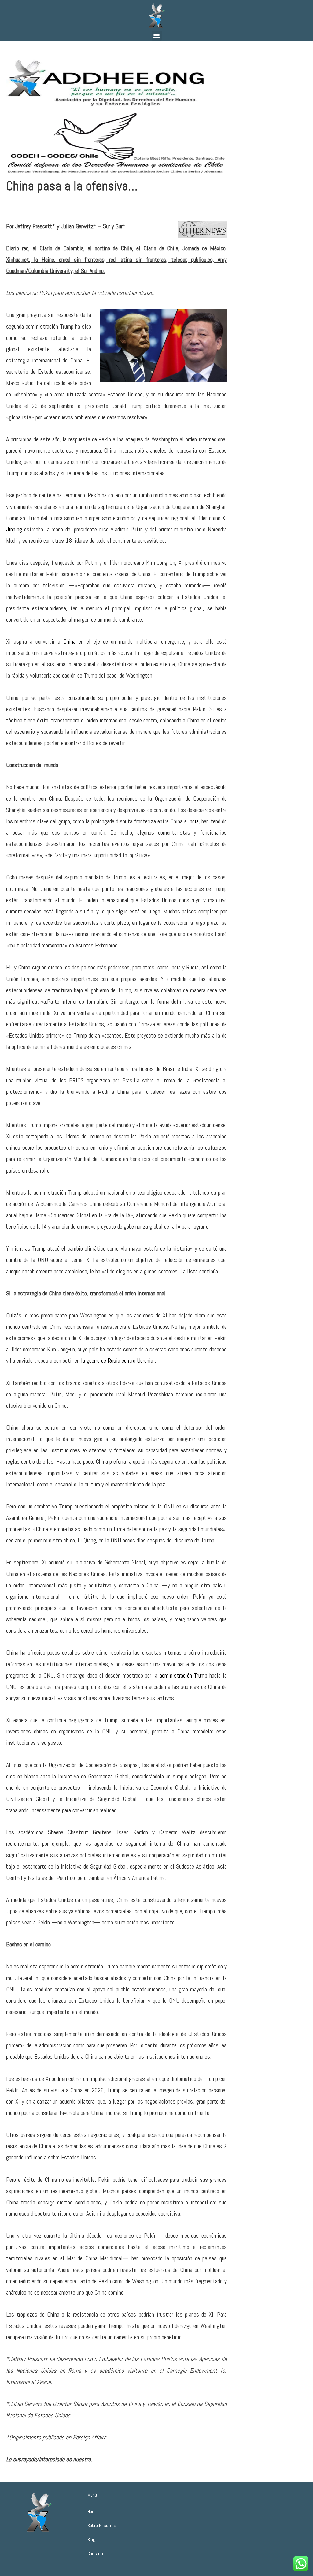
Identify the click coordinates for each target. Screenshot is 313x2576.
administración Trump (184, 1675)
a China (67, 641)
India (193, 821)
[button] (157, 36)
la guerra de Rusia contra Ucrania (117, 1361)
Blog (91, 2539)
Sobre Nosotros (102, 2525)
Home (92, 2511)
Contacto (96, 2554)
